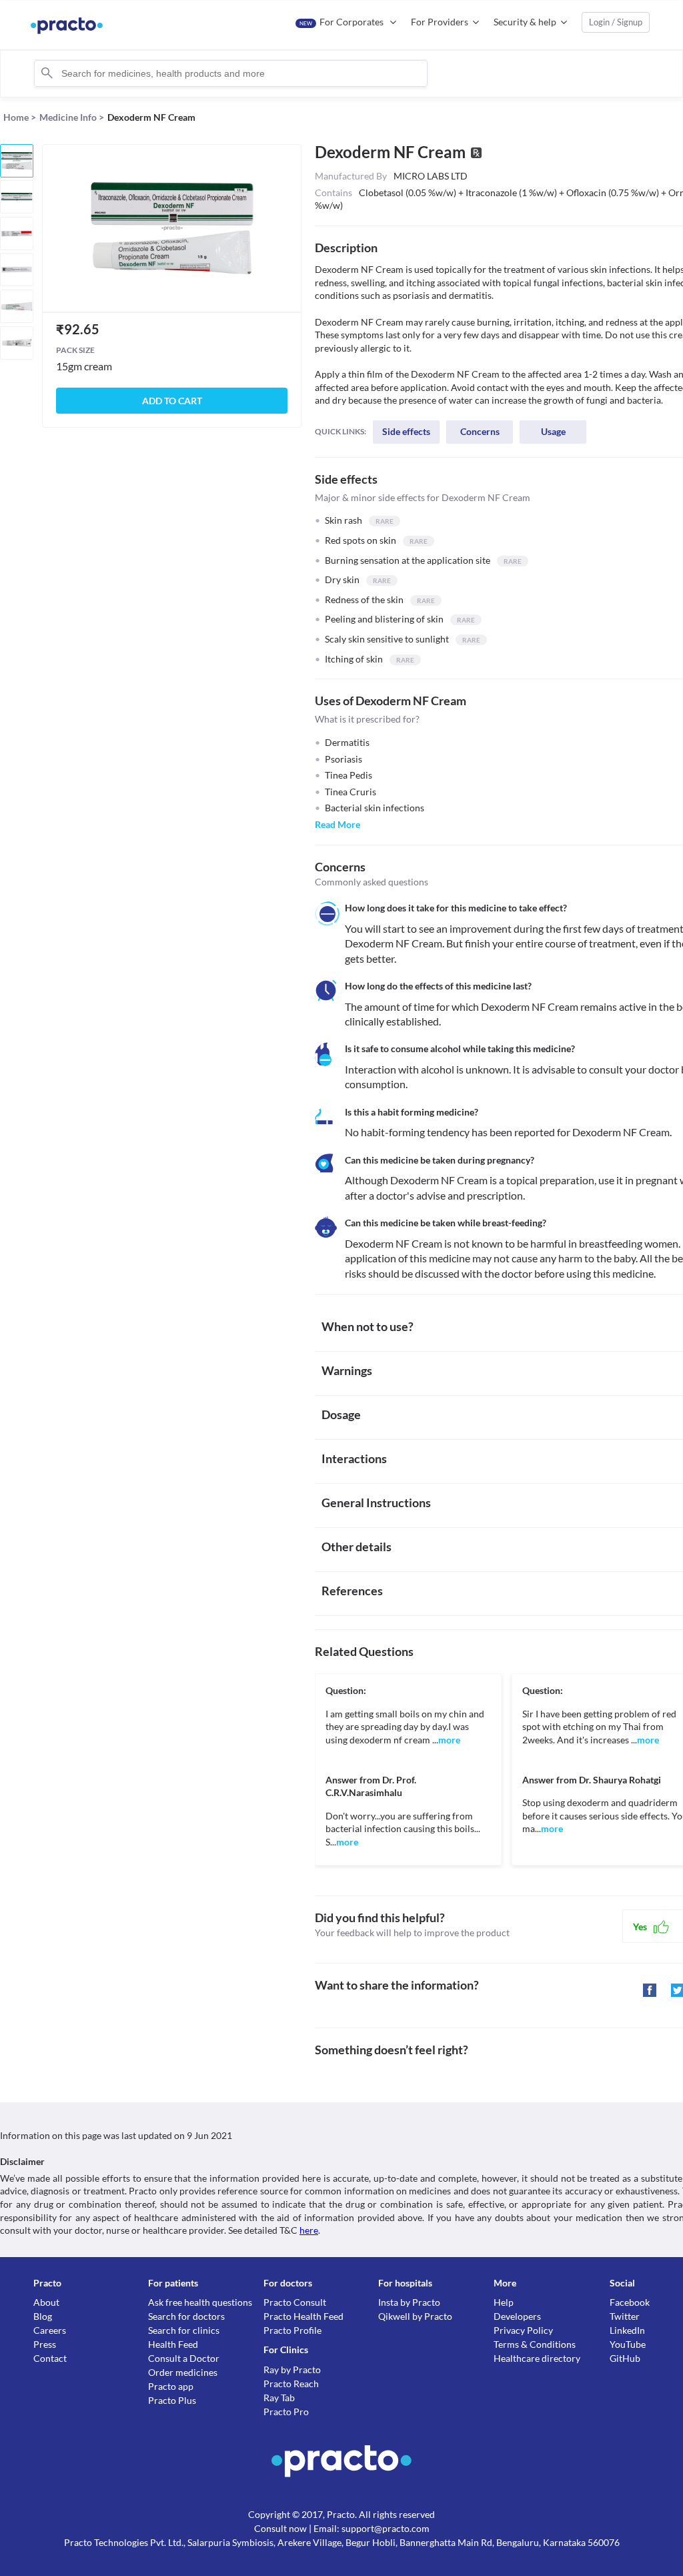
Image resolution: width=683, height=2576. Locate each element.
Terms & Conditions (535, 2344)
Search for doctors (186, 2316)
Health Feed (173, 2344)
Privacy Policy (523, 2330)
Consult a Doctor (184, 2358)
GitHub (625, 2358)
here (309, 2230)
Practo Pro (286, 2412)
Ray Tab (279, 2398)
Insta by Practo (409, 2302)
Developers (517, 2316)
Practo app (171, 2386)
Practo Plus (172, 2400)
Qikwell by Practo (415, 2316)
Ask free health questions (200, 2302)
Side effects (406, 431)
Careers (50, 2330)
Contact (50, 2358)
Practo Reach (291, 2384)
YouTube (628, 2344)
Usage (553, 431)
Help (504, 2302)
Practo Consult (295, 2302)
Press (45, 2344)
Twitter (625, 2316)
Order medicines (183, 2372)
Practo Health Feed (303, 2316)
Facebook (630, 2302)
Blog (43, 2316)
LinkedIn (627, 2330)
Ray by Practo (292, 2370)
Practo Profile (292, 2330)
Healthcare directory (537, 2358)
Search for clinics (184, 2330)
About (46, 2302)
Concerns (480, 431)
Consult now (280, 2528)
